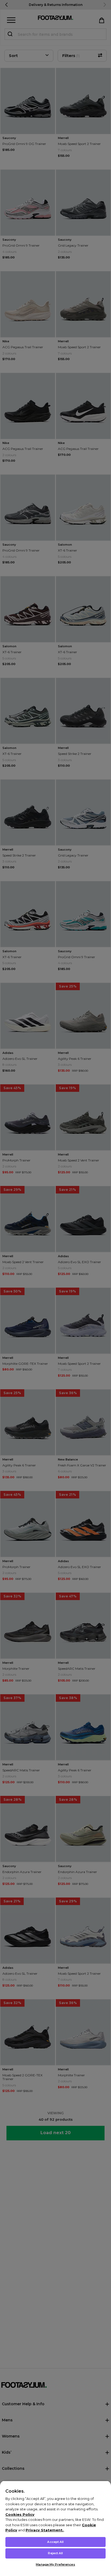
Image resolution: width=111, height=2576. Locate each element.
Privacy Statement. (45, 2530)
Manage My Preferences (55, 2564)
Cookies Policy (20, 2514)
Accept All (55, 2542)
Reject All (55, 2553)
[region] (55, 2528)
